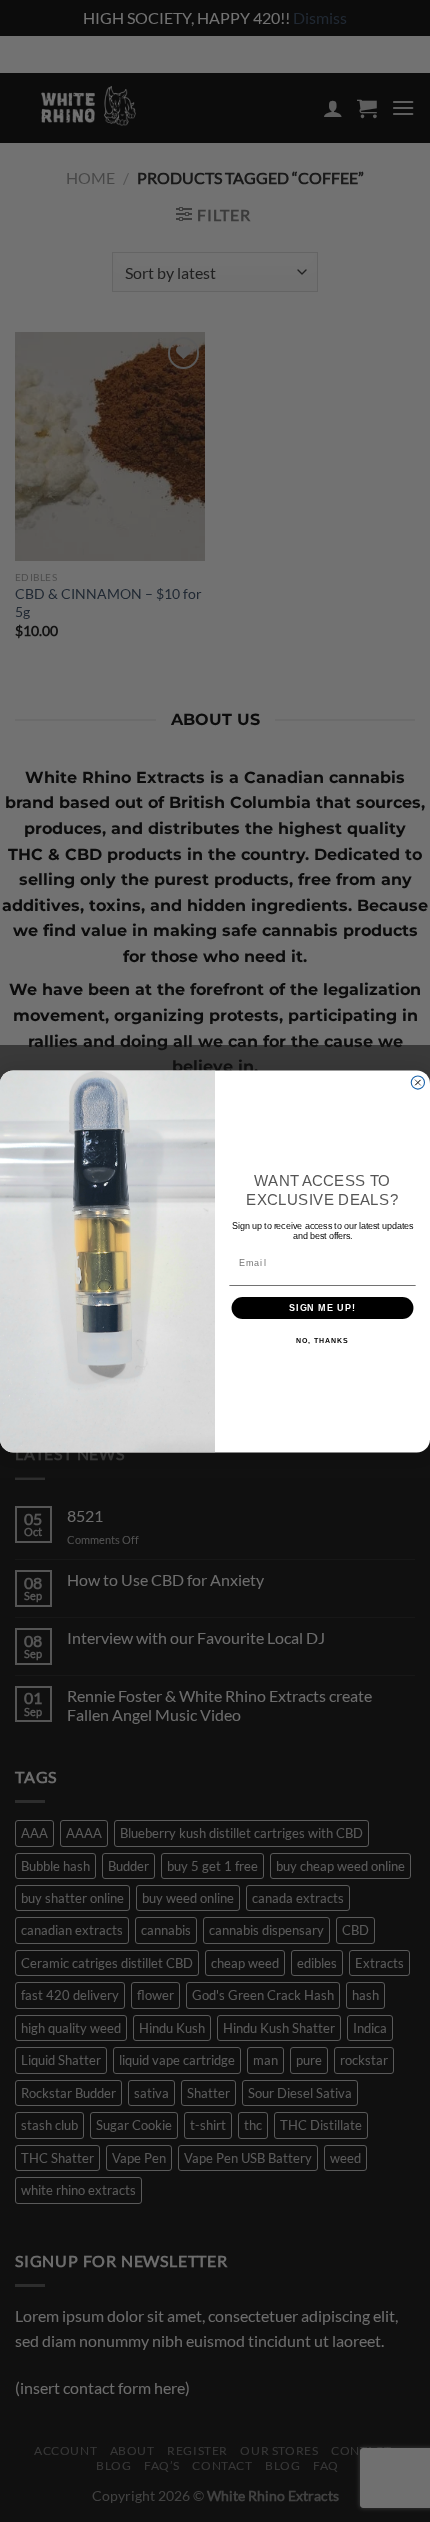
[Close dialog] (417, 1082)
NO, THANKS (322, 1341)
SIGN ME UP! (322, 1307)
